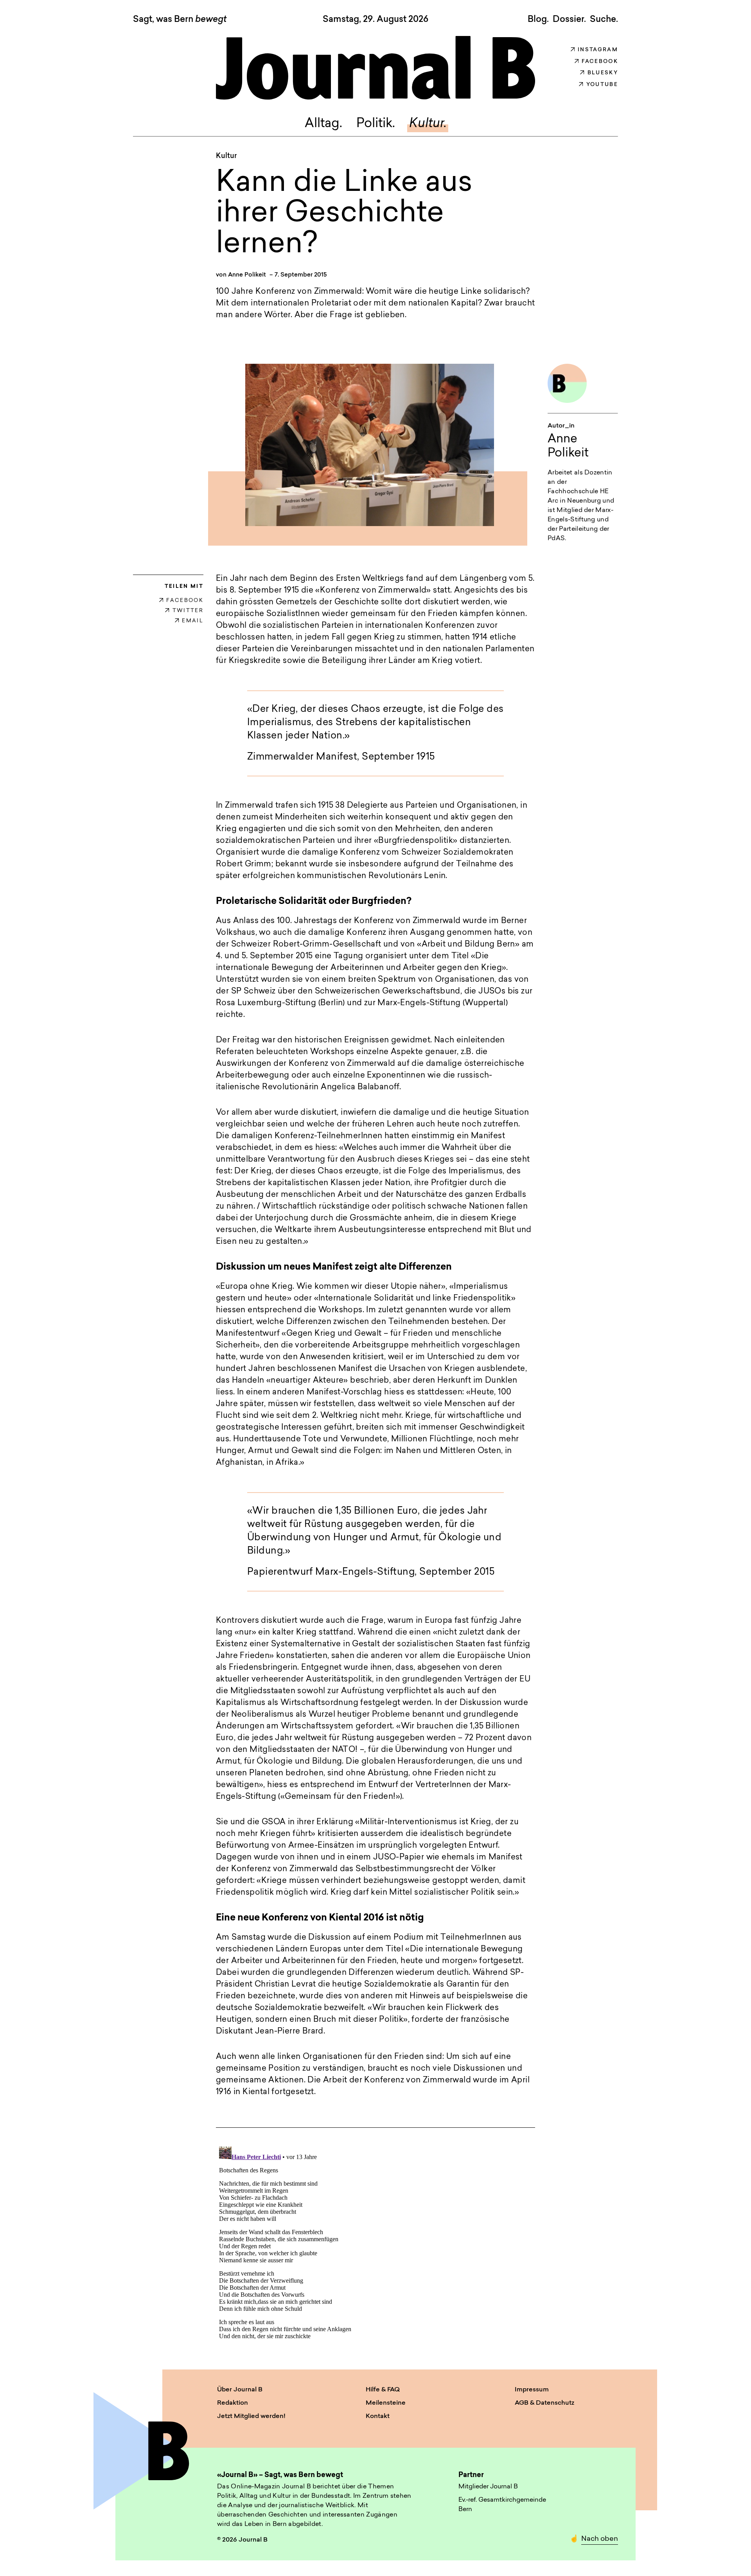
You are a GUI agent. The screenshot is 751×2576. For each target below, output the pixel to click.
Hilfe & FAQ (383, 2390)
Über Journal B (240, 2390)
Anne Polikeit (247, 275)
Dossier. (569, 20)
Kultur (226, 156)
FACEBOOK (185, 601)
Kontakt (378, 2416)
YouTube (602, 85)
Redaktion (233, 2403)
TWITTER (188, 611)
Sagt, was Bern (180, 20)
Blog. (538, 20)
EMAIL (193, 621)
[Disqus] (375, 2241)
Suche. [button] (604, 20)
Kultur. (428, 124)
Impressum (532, 2390)
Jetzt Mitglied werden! (251, 2416)
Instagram (598, 50)
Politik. (376, 124)
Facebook (600, 62)
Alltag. (323, 124)
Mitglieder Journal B (488, 2487)
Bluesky (603, 73)
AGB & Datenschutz (544, 2403)
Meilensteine (386, 2403)
